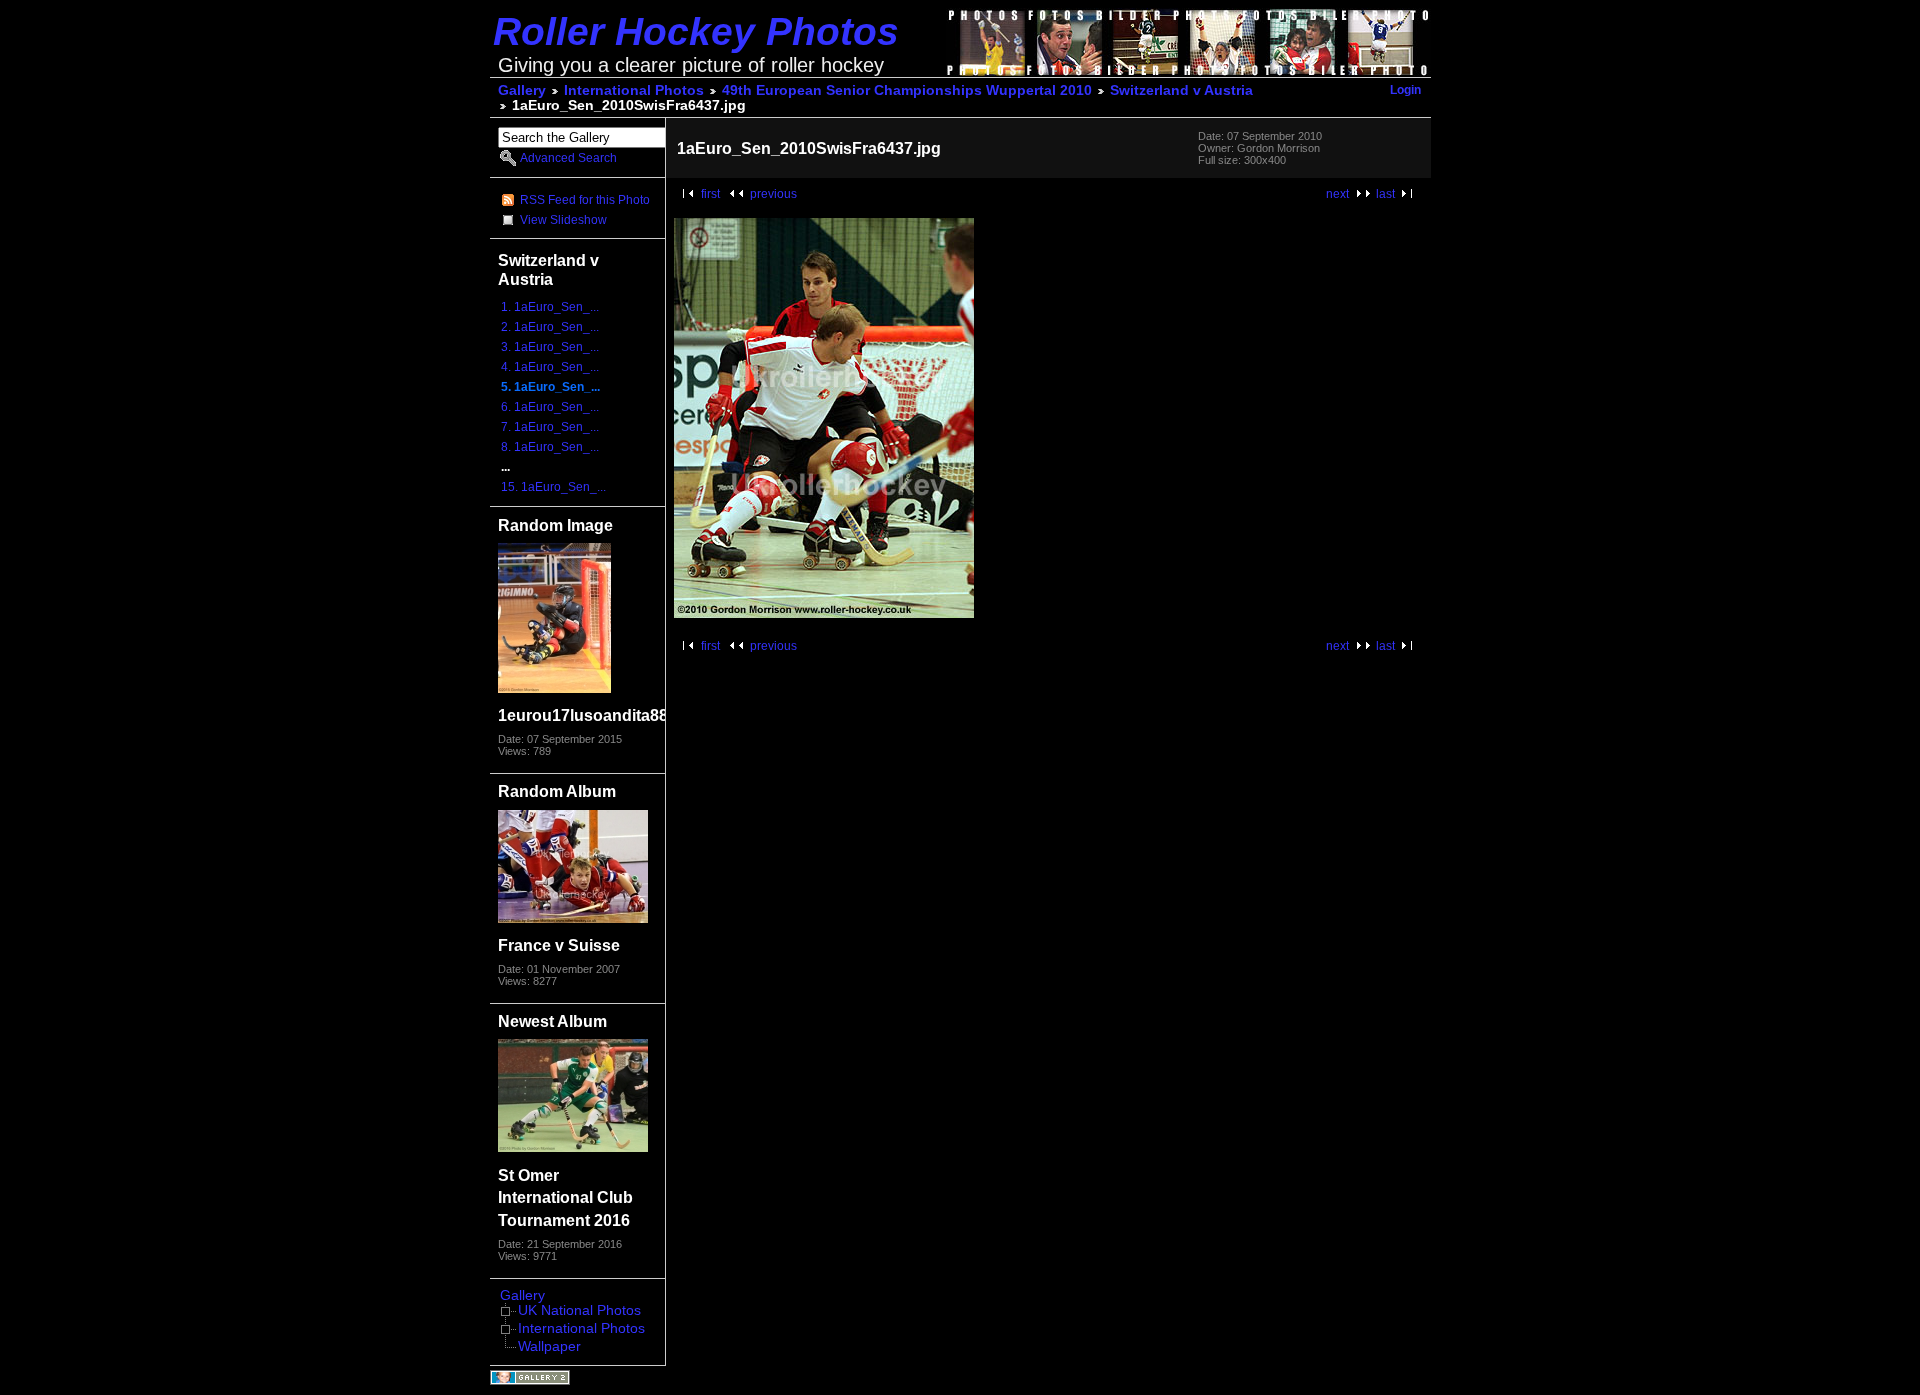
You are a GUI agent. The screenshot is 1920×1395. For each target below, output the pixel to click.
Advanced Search (568, 158)
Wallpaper (549, 1346)
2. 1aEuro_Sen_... (550, 327)
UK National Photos (579, 1310)
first (710, 194)
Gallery (522, 90)
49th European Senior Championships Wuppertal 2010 (907, 90)
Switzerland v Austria (1181, 90)
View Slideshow (563, 220)
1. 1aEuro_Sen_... (550, 307)
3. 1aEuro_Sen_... (550, 347)
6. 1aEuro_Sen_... (550, 407)
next (1337, 194)
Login (1405, 90)
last (1385, 194)
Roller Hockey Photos (696, 31)
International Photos (634, 90)
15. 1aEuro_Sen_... (553, 487)
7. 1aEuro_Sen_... (550, 427)
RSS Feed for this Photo (585, 200)
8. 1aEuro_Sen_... (550, 447)
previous (773, 194)
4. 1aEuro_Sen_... (550, 367)
